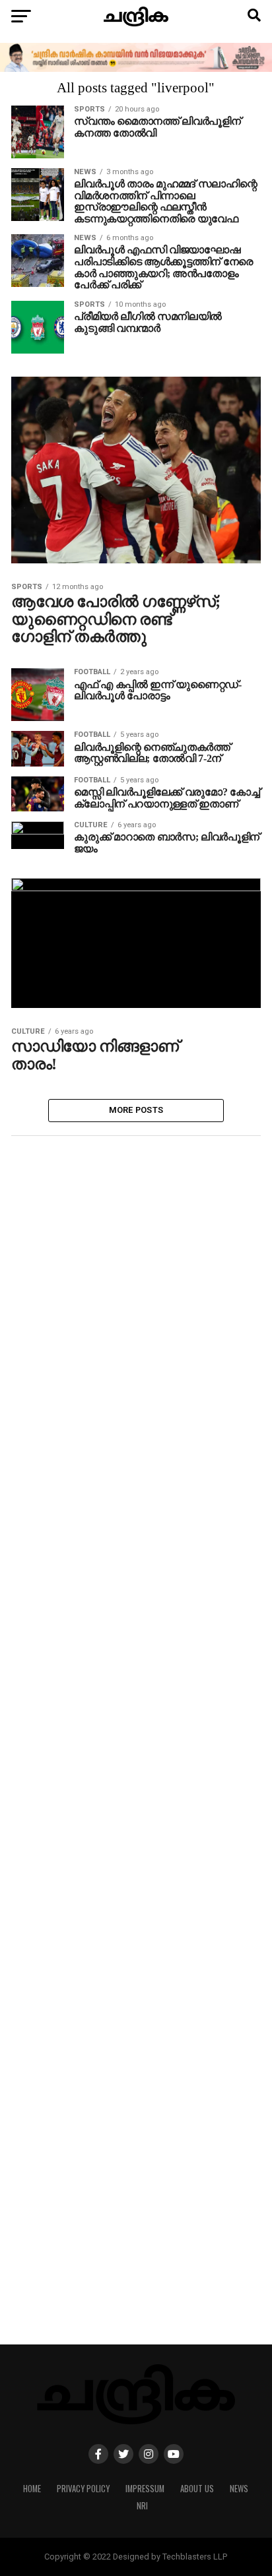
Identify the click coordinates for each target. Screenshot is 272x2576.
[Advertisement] (136, 1756)
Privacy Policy (83, 2489)
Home (32, 2489)
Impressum (145, 2489)
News (239, 2489)
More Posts (136, 1110)
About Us (197, 2489)
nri (142, 2506)
